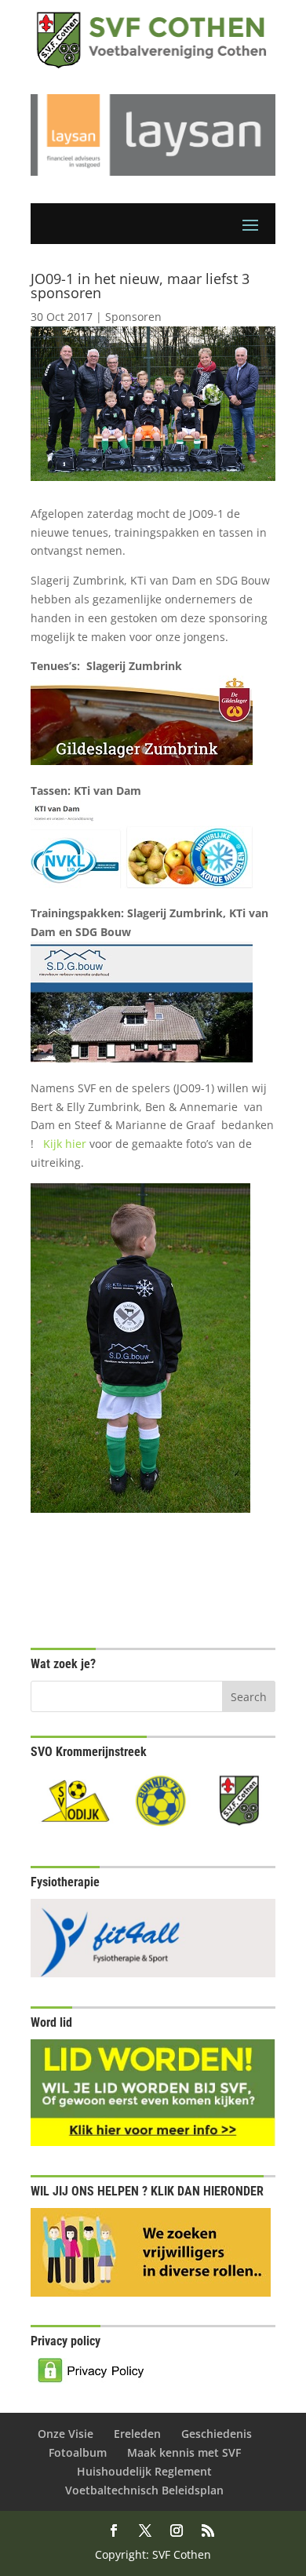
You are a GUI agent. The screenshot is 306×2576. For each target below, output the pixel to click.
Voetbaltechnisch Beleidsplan (144, 2490)
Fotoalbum (78, 2452)
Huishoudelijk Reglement (144, 2471)
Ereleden (137, 2434)
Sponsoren (133, 317)
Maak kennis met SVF (184, 2452)
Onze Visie (66, 2434)
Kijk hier (66, 1144)
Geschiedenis (217, 2434)
